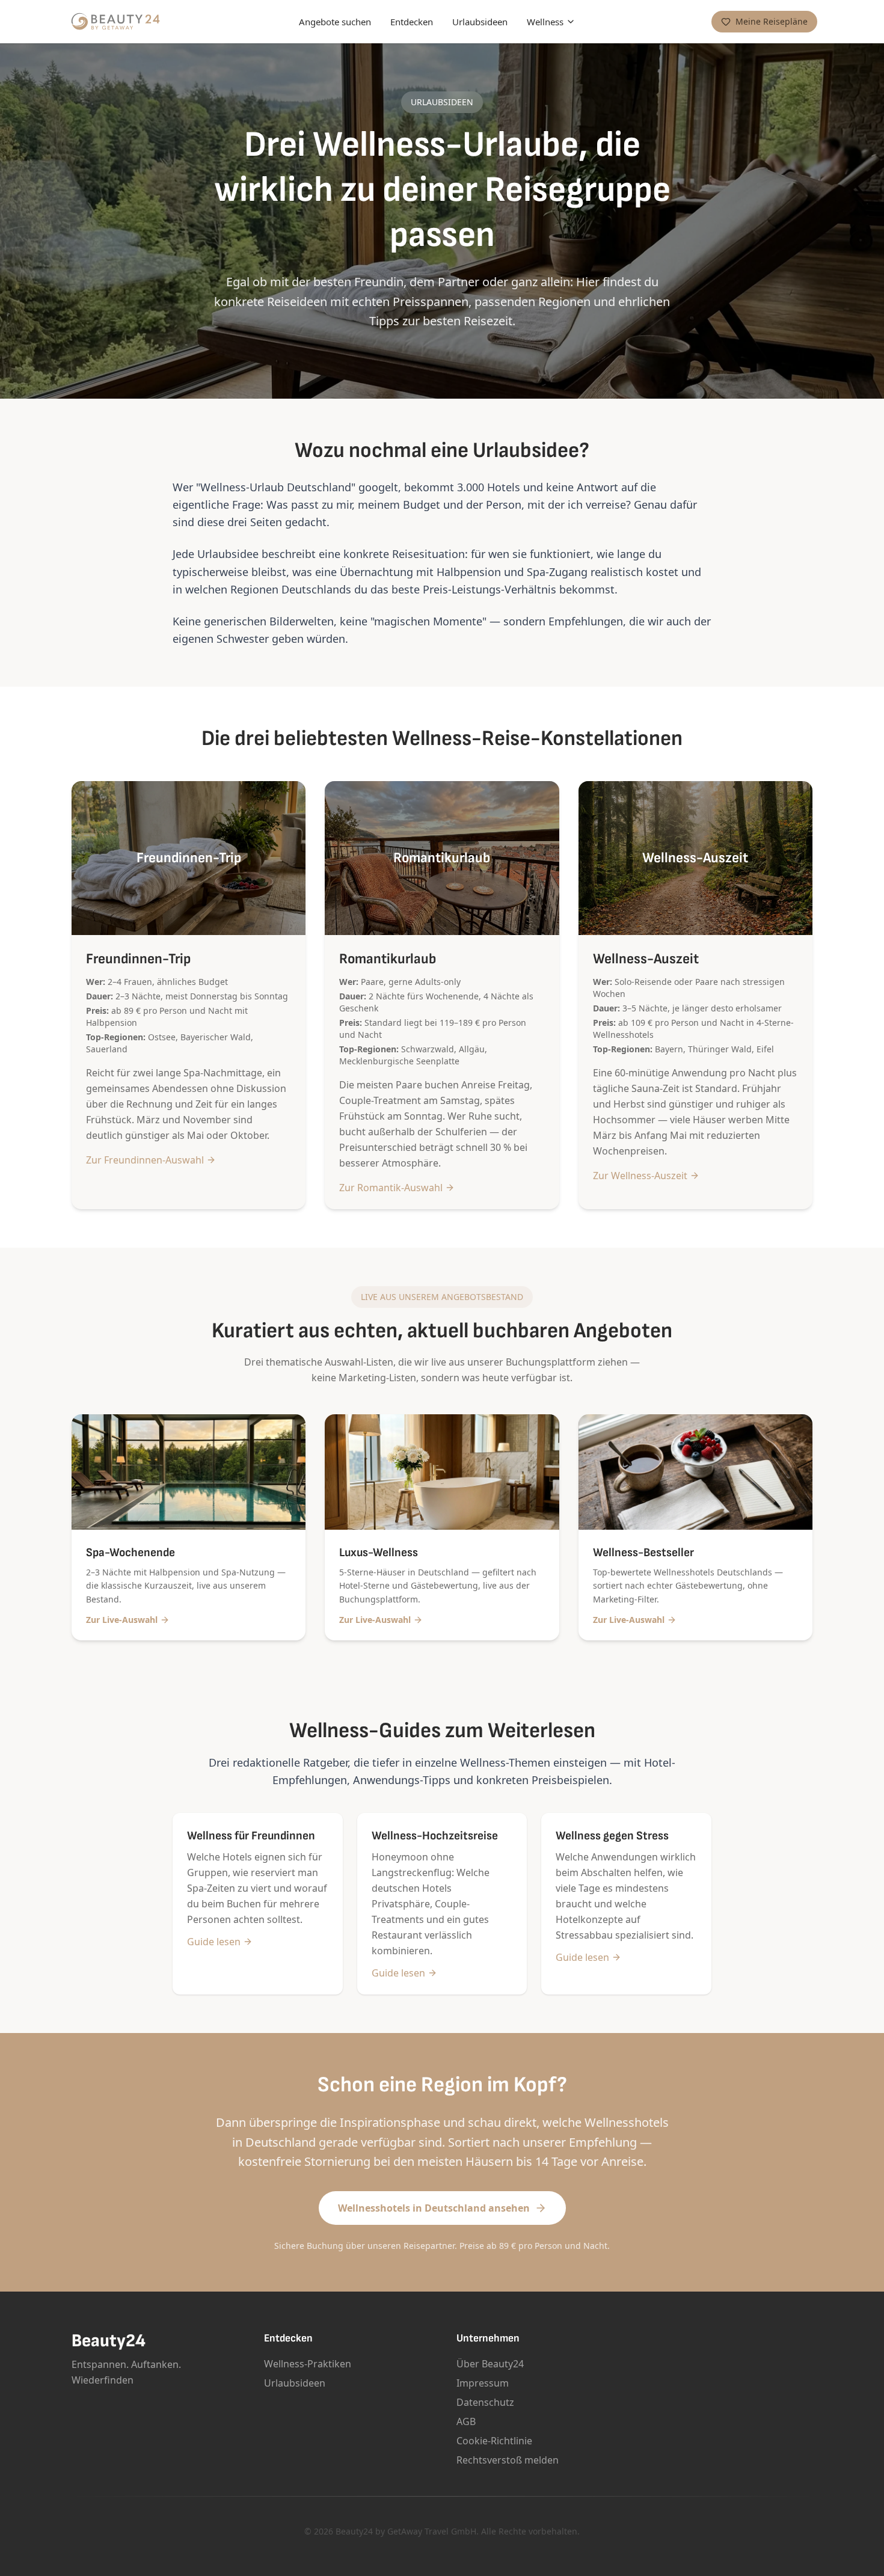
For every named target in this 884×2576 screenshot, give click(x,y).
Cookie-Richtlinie (494, 2441)
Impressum (483, 2383)
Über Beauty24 (490, 2364)
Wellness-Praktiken (308, 2364)
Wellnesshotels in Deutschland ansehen (434, 2208)
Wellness (545, 22)
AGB (466, 2421)
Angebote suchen (335, 22)
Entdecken (412, 22)
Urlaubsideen (480, 22)
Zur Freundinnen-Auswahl (145, 1160)
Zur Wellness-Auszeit (640, 1176)
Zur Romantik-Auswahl (391, 1188)
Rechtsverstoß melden (508, 2460)
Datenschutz (485, 2402)
